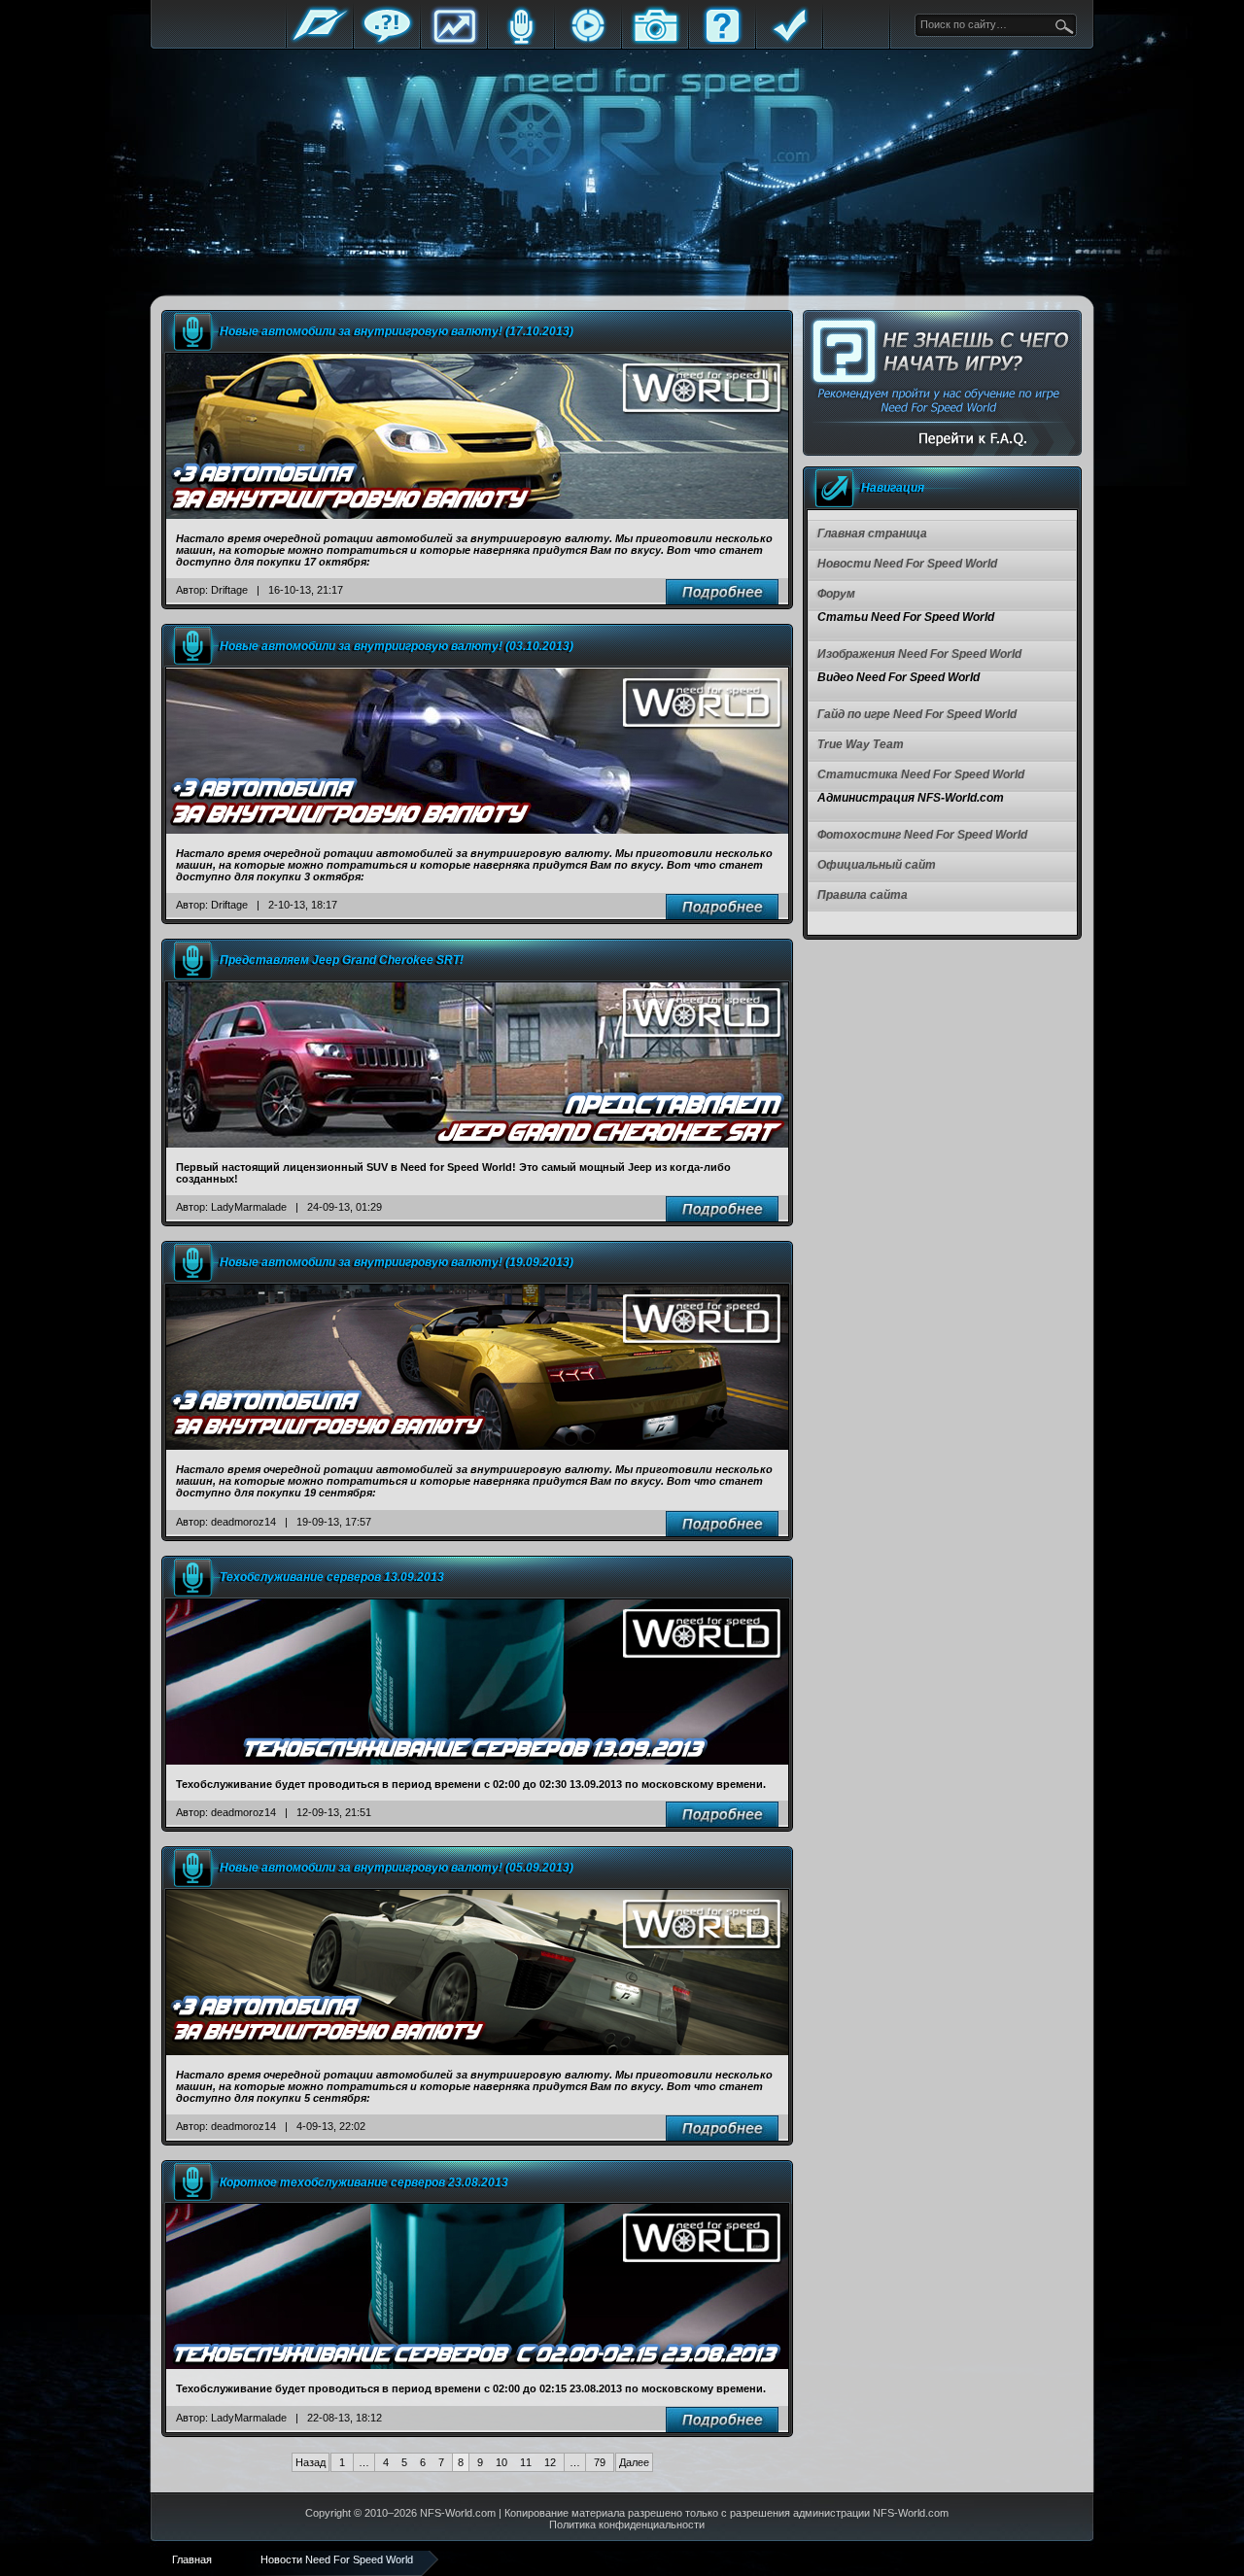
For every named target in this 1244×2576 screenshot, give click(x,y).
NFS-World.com (458, 2513)
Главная (320, 41)
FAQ (722, 41)
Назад (311, 2462)
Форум (387, 41)
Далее (634, 2462)
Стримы (588, 41)
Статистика (454, 41)
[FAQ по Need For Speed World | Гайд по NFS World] (942, 383)
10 (501, 2462)
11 (526, 2462)
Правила (789, 41)
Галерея (655, 41)
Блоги (521, 41)
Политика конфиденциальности (627, 2524)
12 (550, 2462)
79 (600, 2462)
